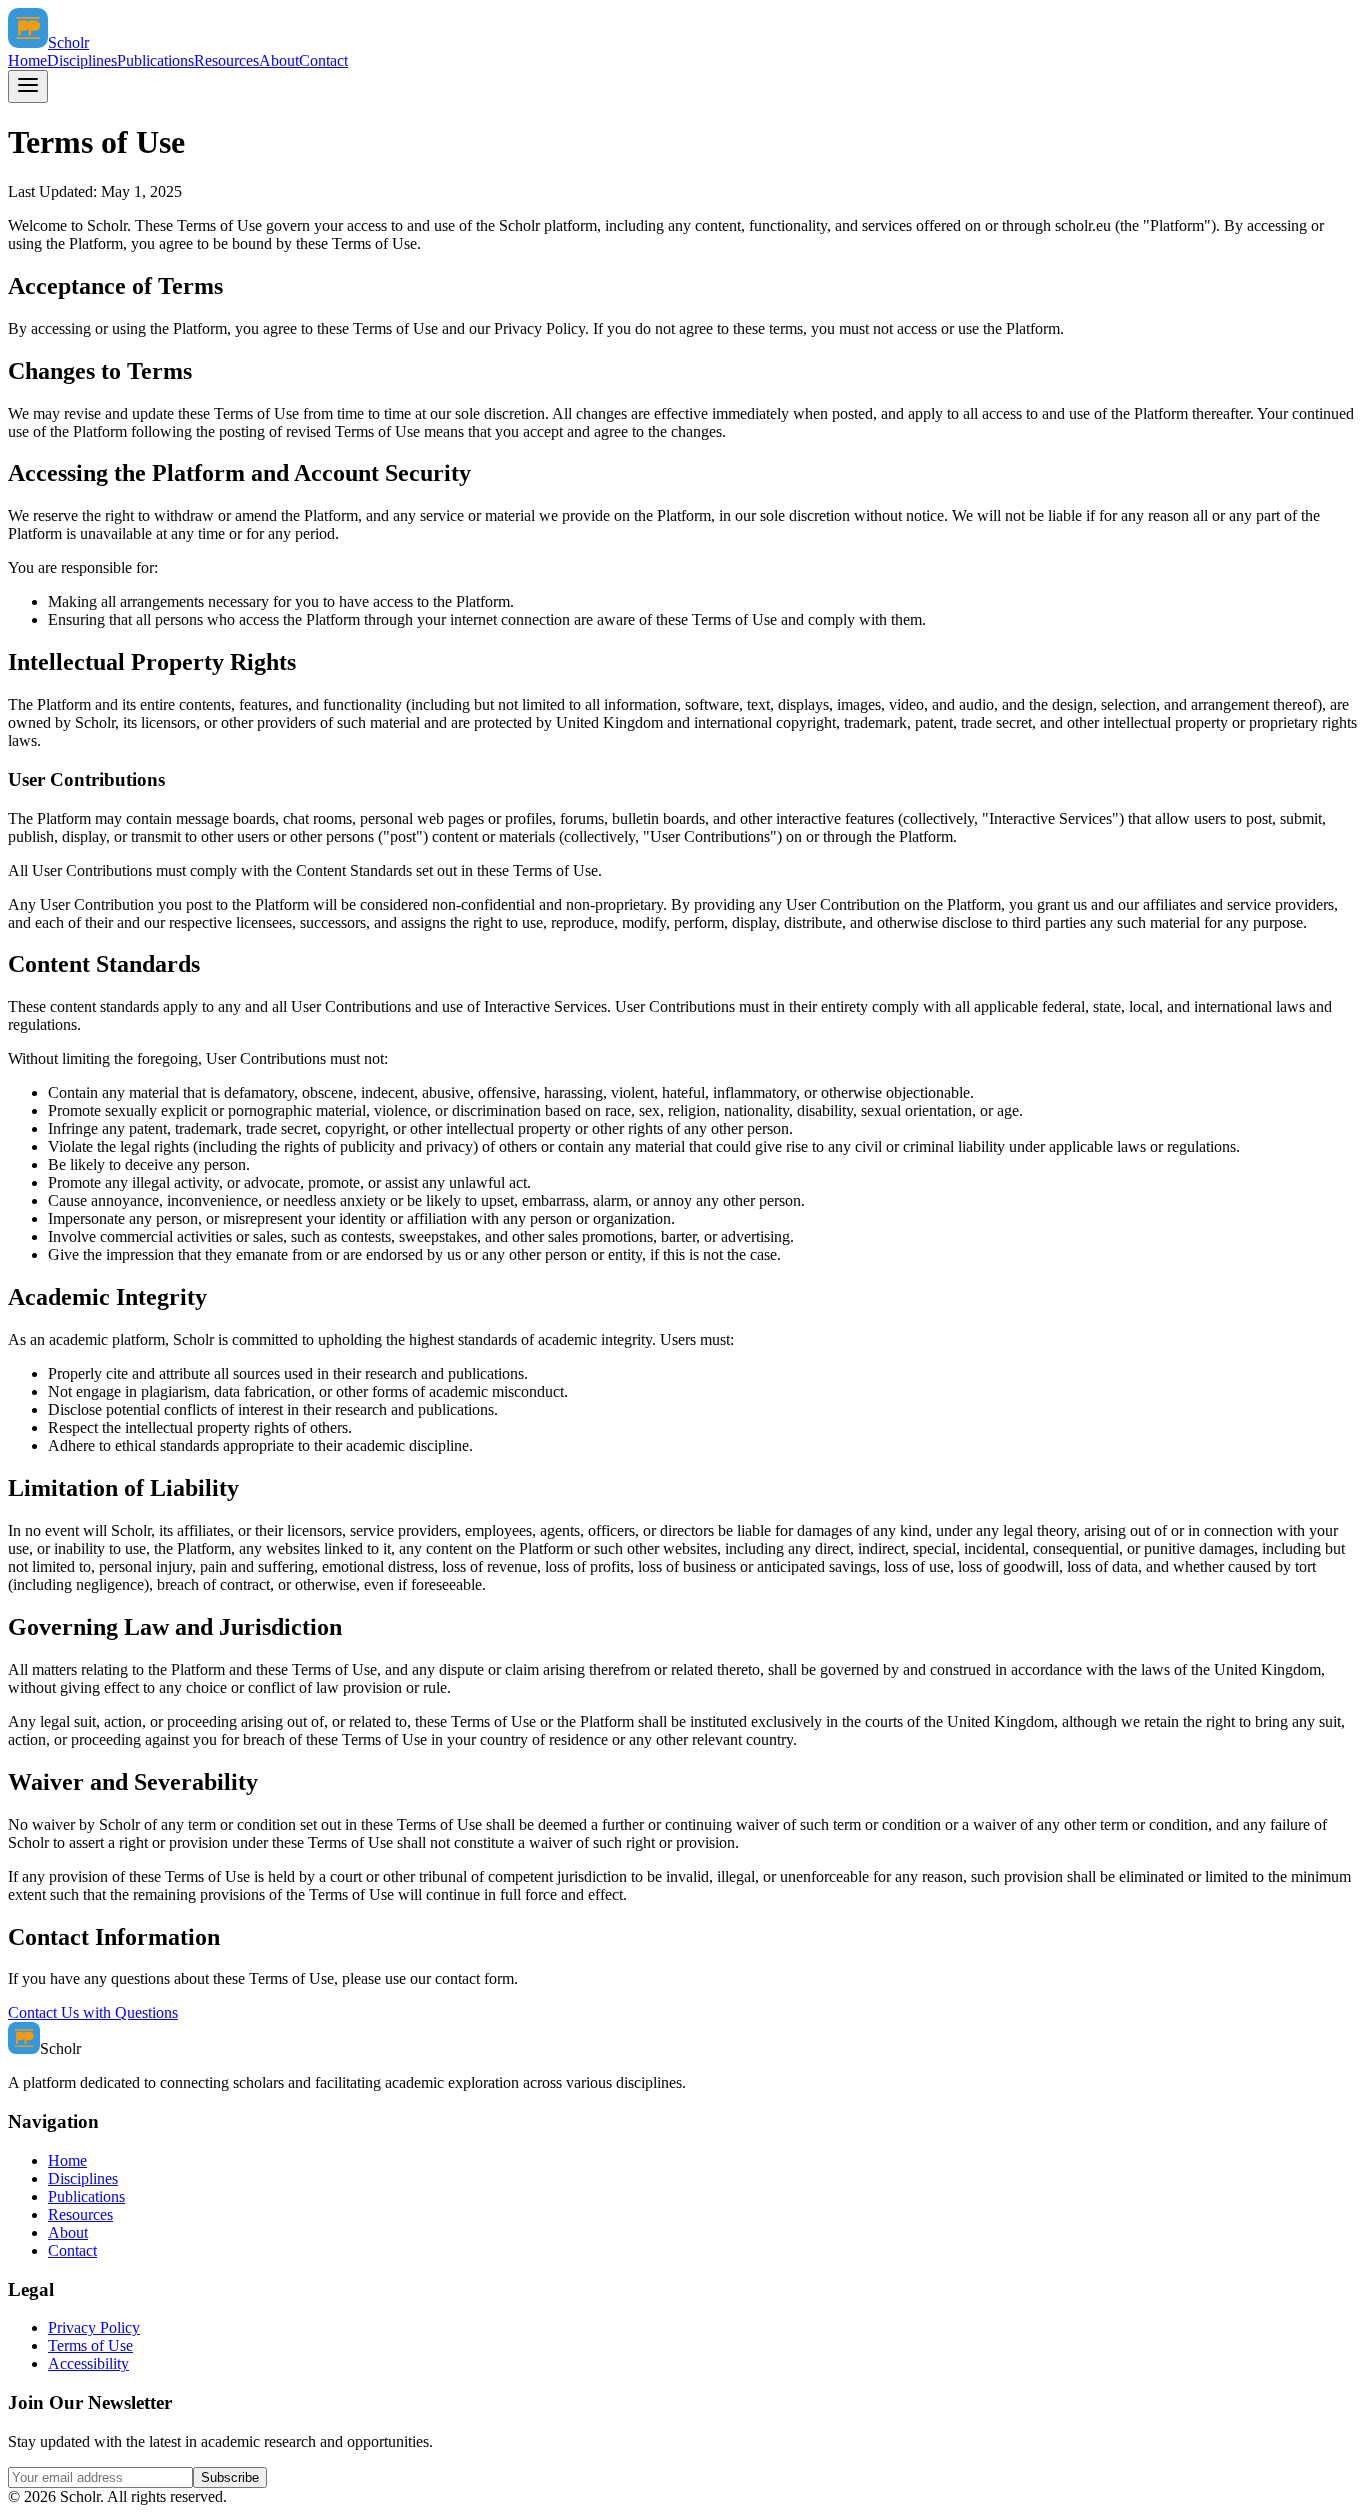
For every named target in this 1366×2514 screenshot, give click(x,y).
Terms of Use (90, 2345)
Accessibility (88, 2363)
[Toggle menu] (28, 86)
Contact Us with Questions (93, 2012)
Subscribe (230, 2477)
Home (27, 60)
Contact (323, 60)
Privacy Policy (94, 2327)
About (279, 60)
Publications (155, 60)
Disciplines (82, 60)
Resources (226, 60)
